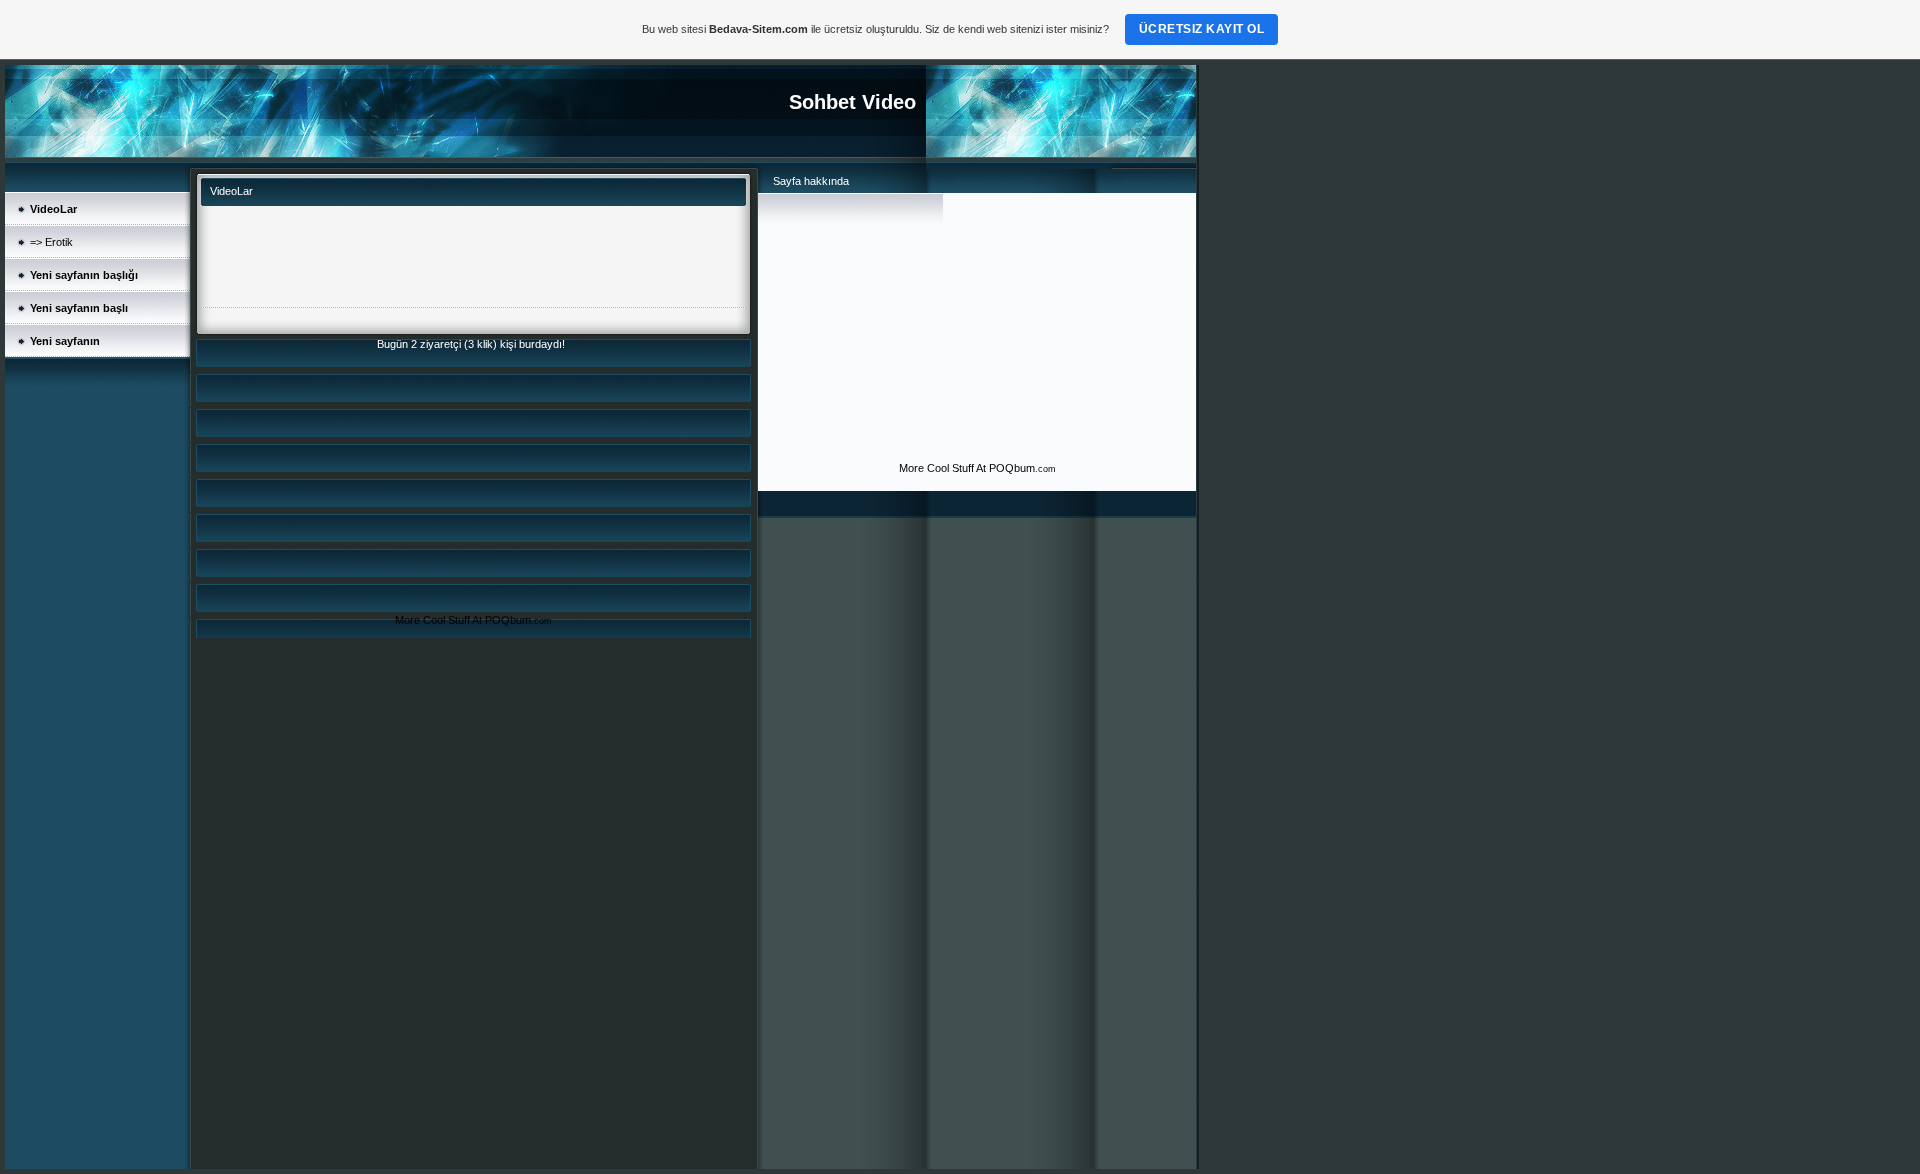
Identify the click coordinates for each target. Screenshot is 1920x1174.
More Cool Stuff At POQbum (463, 620)
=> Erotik (51, 242)
